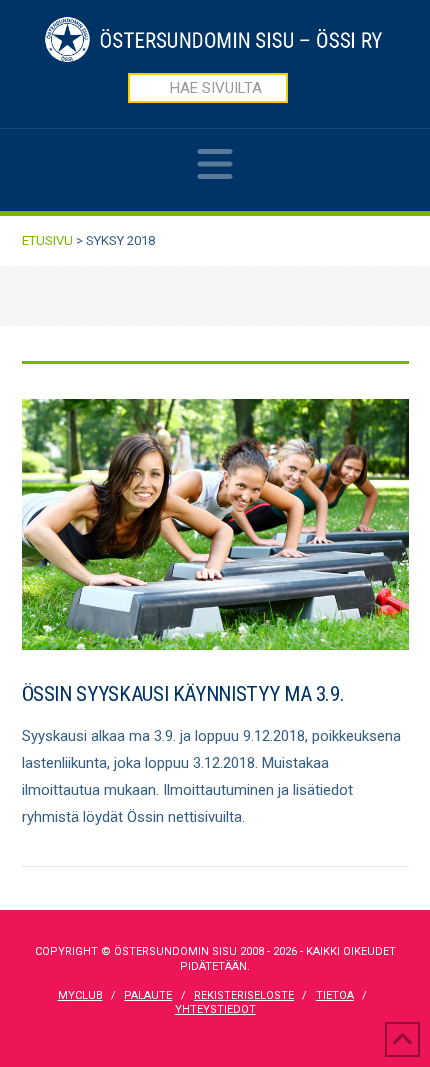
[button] (215, 177)
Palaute (148, 995)
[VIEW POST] (215, 525)
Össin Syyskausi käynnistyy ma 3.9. (183, 694)
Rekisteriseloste (244, 995)
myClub (80, 995)
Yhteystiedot (215, 1009)
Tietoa (335, 995)
